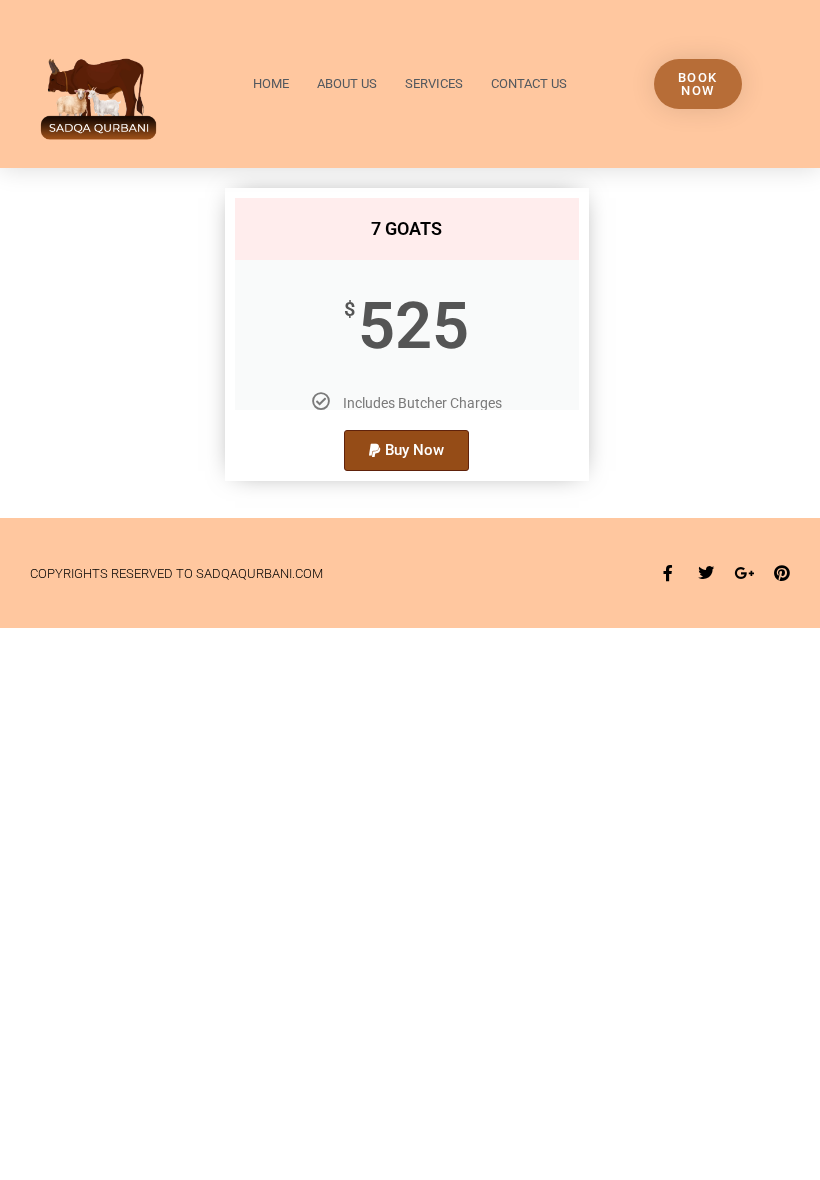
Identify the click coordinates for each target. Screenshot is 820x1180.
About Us (347, 83)
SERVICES (434, 83)
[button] (406, 450)
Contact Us (529, 83)
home (271, 83)
